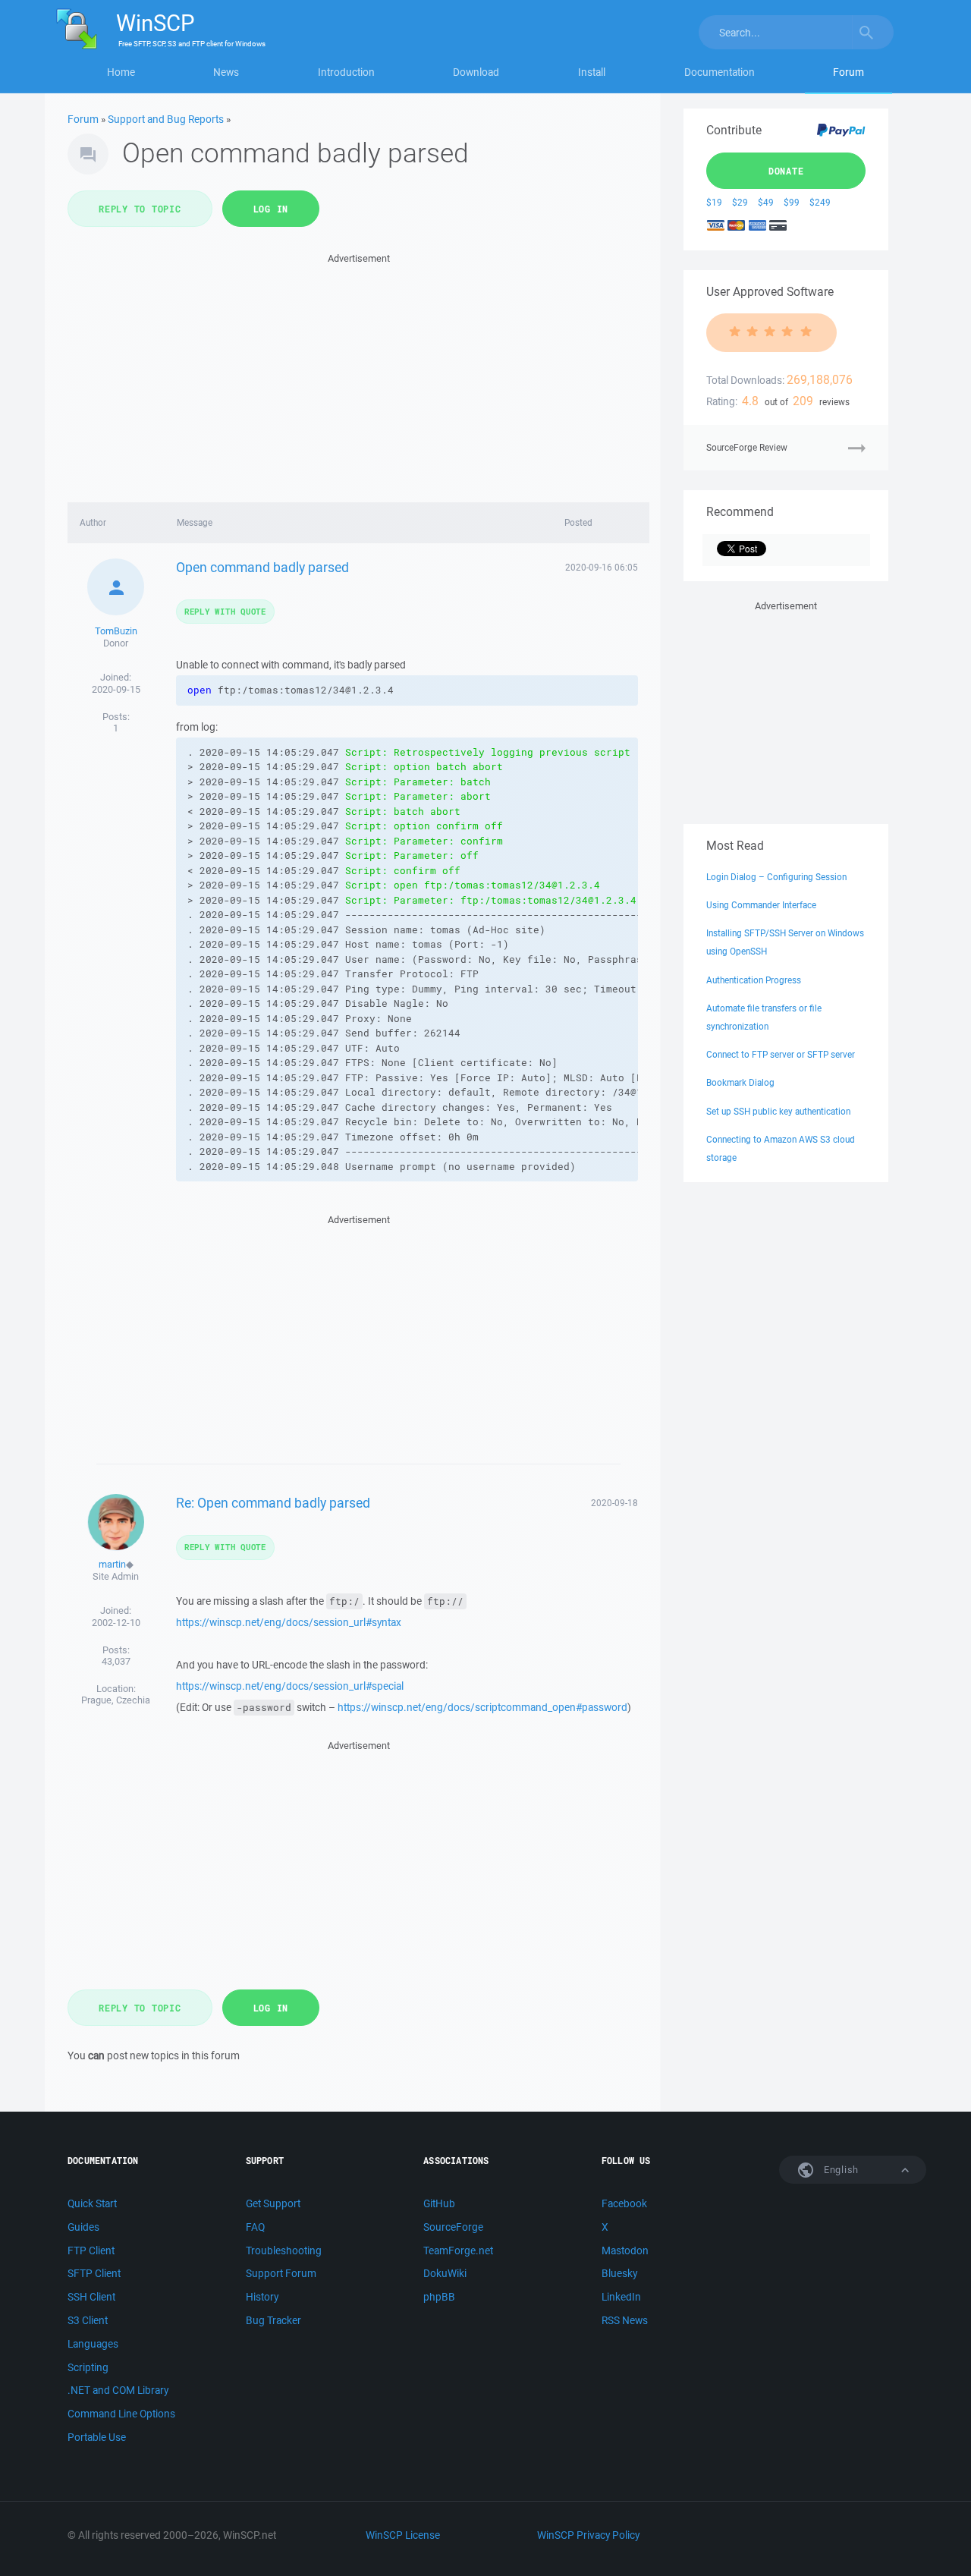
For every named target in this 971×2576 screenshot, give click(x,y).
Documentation (720, 72)
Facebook (624, 2203)
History (262, 2297)
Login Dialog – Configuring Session (776, 877)
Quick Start (92, 2203)
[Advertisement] (358, 373)
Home (121, 72)
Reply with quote (225, 611)
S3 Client (88, 2320)
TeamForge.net (458, 2250)
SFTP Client (94, 2273)
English (840, 2170)
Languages (93, 2344)
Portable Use (97, 2437)
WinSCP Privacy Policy (588, 2535)
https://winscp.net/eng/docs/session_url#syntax (289, 1622)
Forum (848, 72)
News (226, 72)
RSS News (625, 2320)
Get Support (273, 2203)
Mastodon (625, 2250)
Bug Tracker (273, 2320)
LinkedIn (621, 2297)
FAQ (255, 2227)
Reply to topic (140, 209)
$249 (820, 202)
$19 (714, 202)
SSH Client (91, 2297)
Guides (83, 2227)
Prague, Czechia (116, 1700)
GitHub (439, 2203)
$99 (792, 202)
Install (592, 72)
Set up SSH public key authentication (778, 1111)
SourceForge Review (747, 447)
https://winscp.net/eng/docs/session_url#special (290, 1686)
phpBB (439, 2297)
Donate (786, 171)
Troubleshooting (284, 2250)
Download (476, 72)
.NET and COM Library (118, 2390)
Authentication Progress (754, 980)
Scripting (88, 2367)
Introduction (346, 72)
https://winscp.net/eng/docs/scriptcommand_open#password (482, 1707)
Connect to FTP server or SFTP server (781, 1054)
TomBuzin (116, 631)
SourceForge (453, 2227)
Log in (271, 209)
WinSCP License (403, 2535)
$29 (740, 202)
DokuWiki (445, 2273)
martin (112, 1564)
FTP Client (91, 2250)
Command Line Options (121, 2414)
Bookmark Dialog (740, 1082)
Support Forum (281, 2273)
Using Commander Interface (761, 905)
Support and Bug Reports (166, 119)
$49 (766, 202)
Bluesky (619, 2273)
